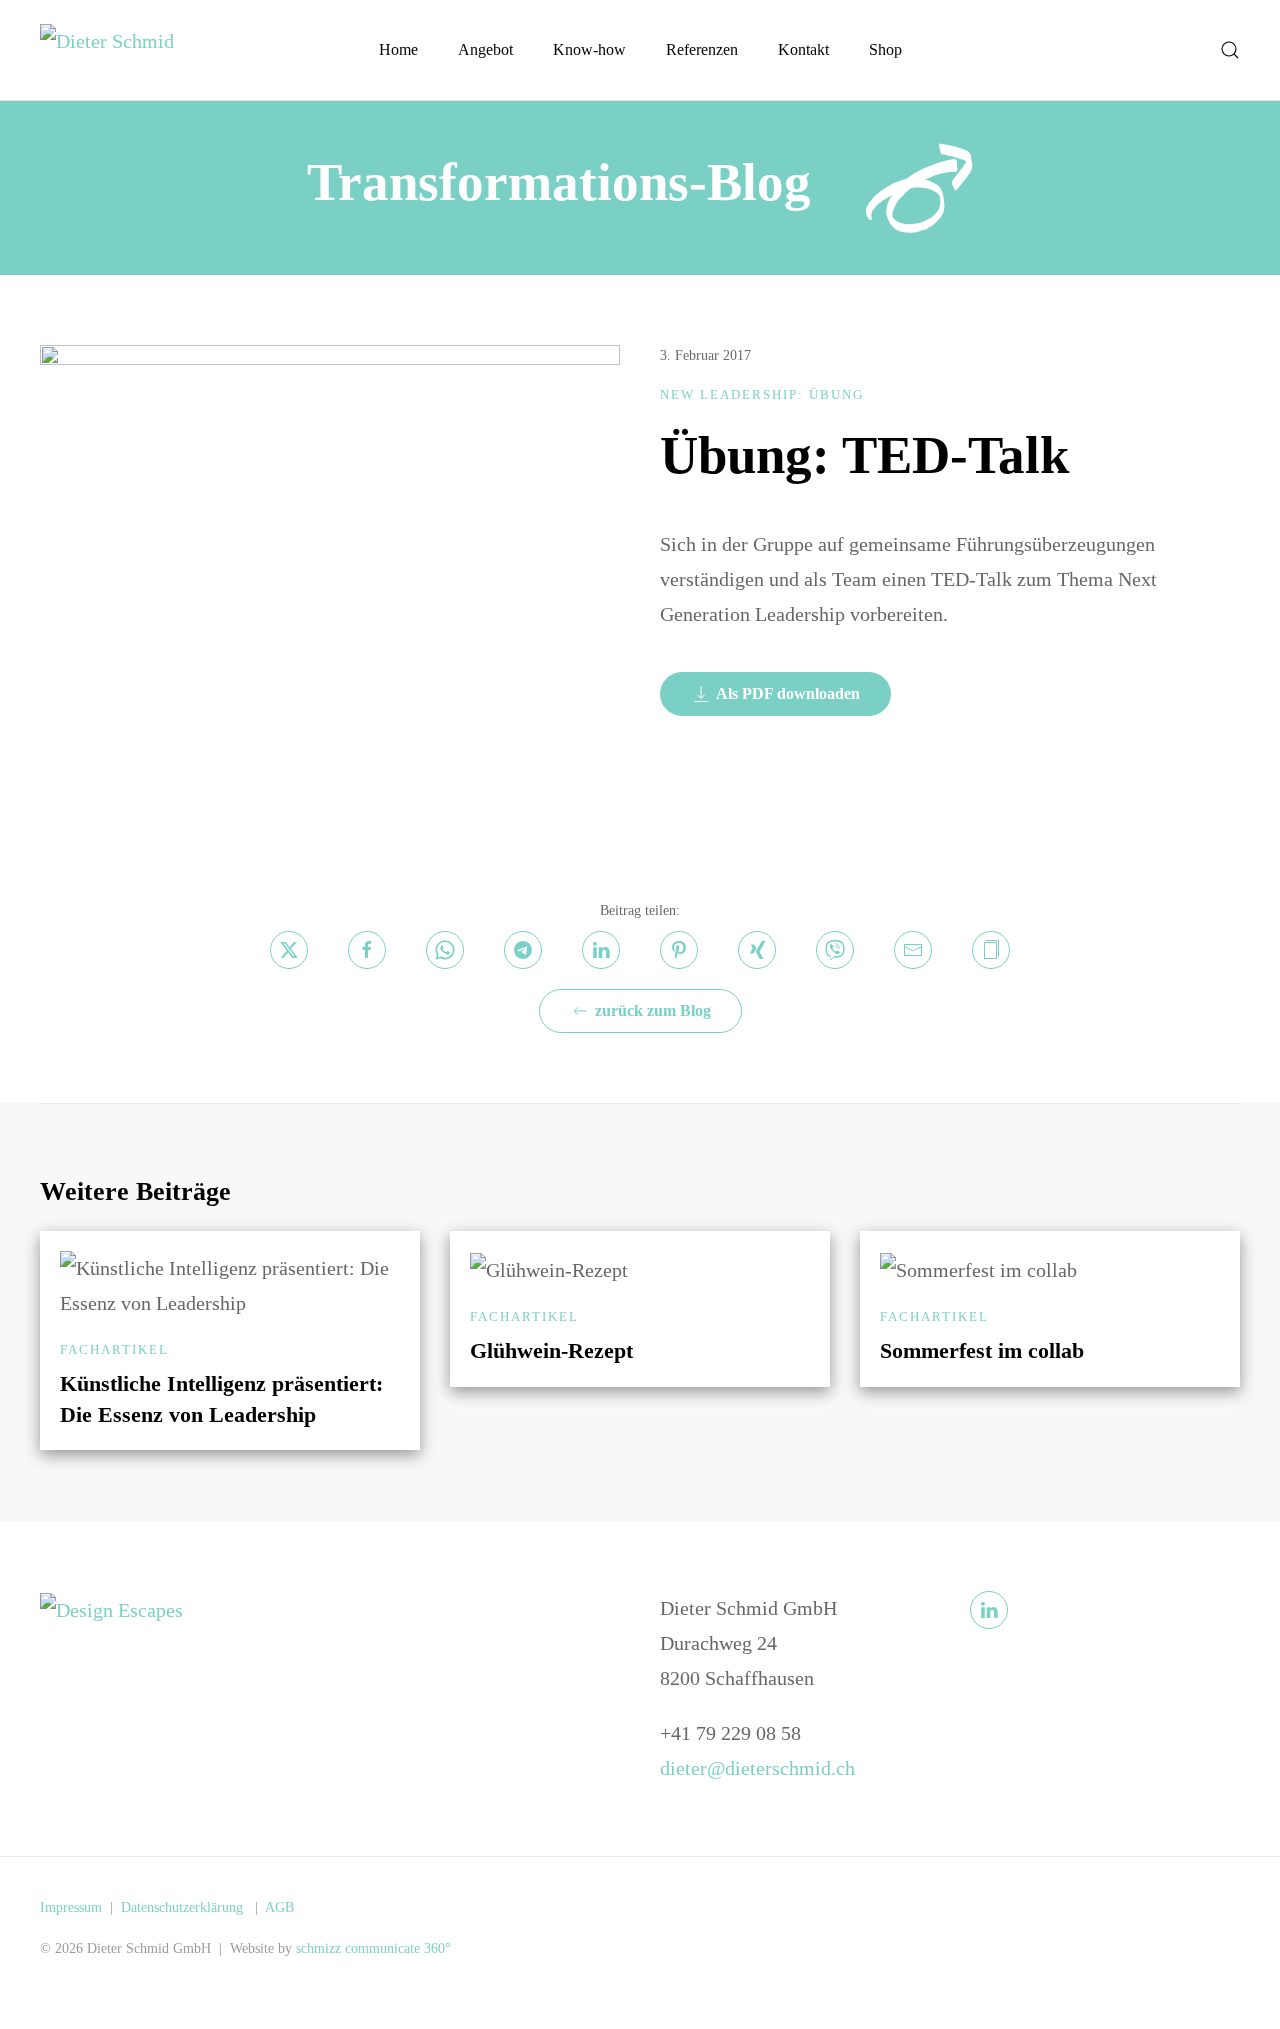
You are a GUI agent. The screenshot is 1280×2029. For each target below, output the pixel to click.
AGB (279, 1907)
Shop (885, 49)
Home (398, 49)
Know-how (589, 49)
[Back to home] (120, 50)
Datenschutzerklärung (184, 1907)
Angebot (485, 49)
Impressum (71, 1907)
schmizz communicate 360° (373, 1948)
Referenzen (702, 49)
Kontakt (803, 49)
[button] (1230, 50)
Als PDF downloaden (788, 693)
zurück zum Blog (653, 1010)
